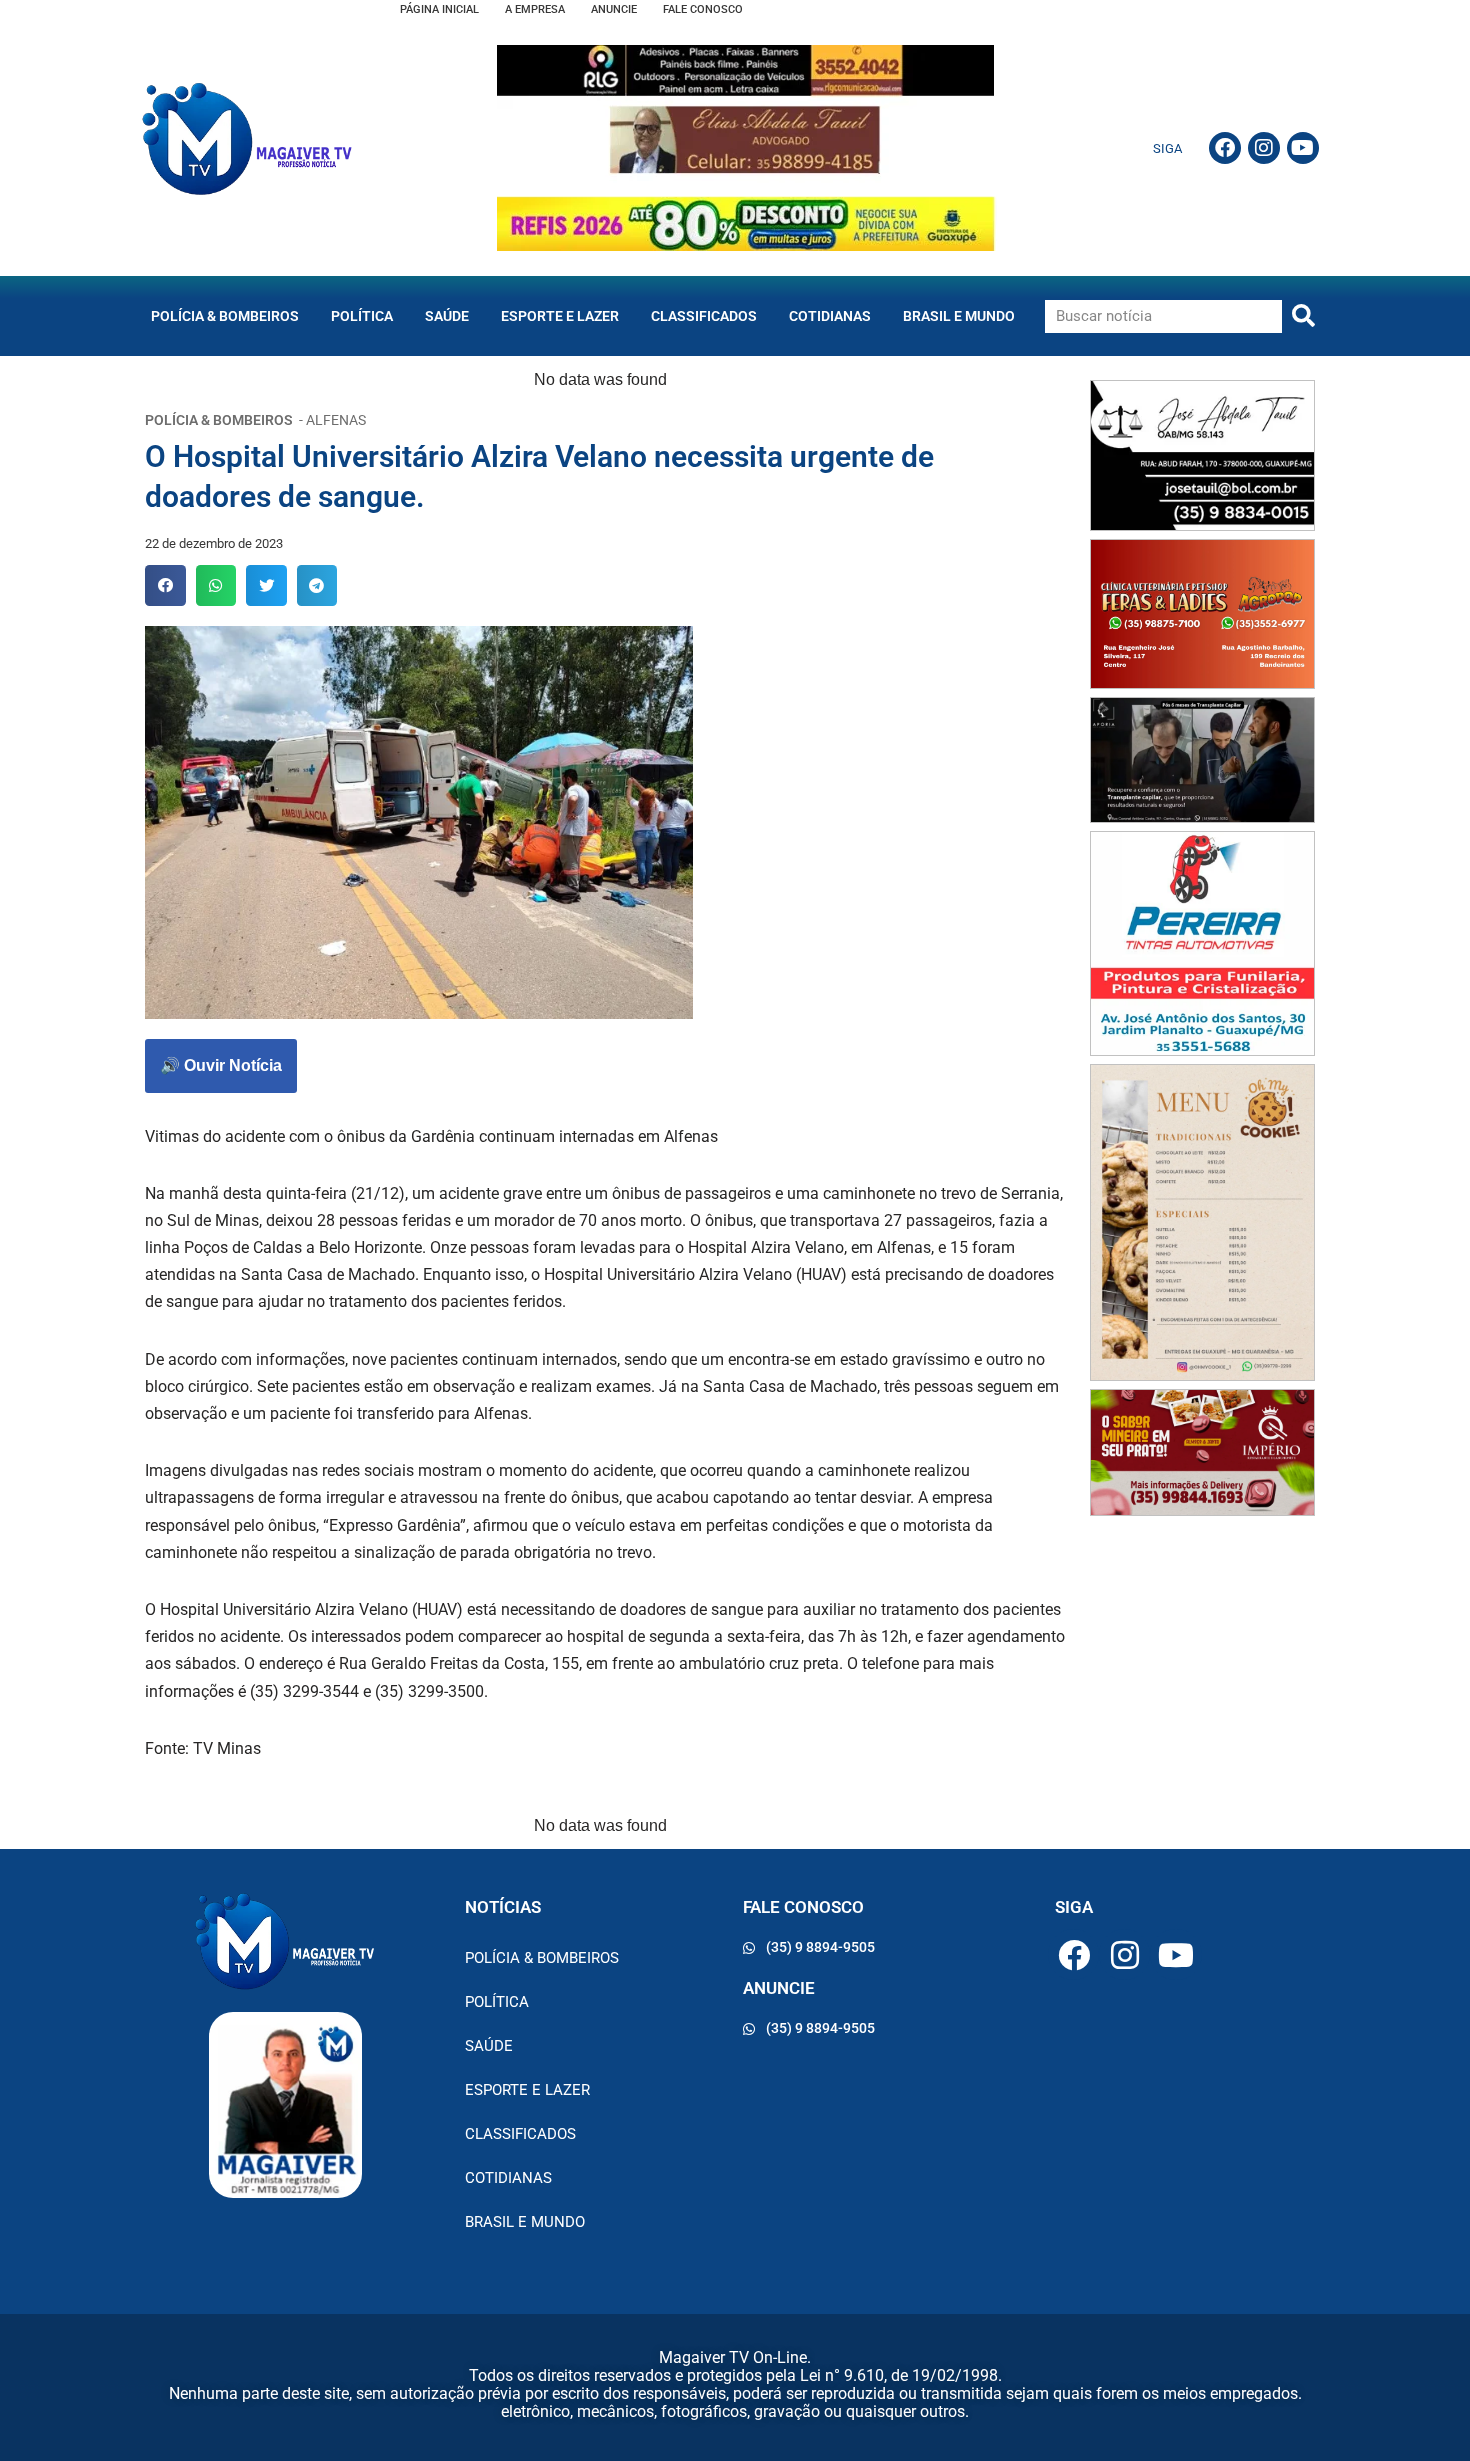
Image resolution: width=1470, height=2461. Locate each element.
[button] (165, 585)
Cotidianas (830, 316)
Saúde (447, 316)
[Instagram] (1264, 148)
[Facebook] (1225, 148)
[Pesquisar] (1303, 316)
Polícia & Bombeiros (225, 316)
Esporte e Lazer (560, 316)
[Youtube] (1303, 148)
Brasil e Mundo (959, 316)
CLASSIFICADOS (704, 316)
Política (362, 316)
